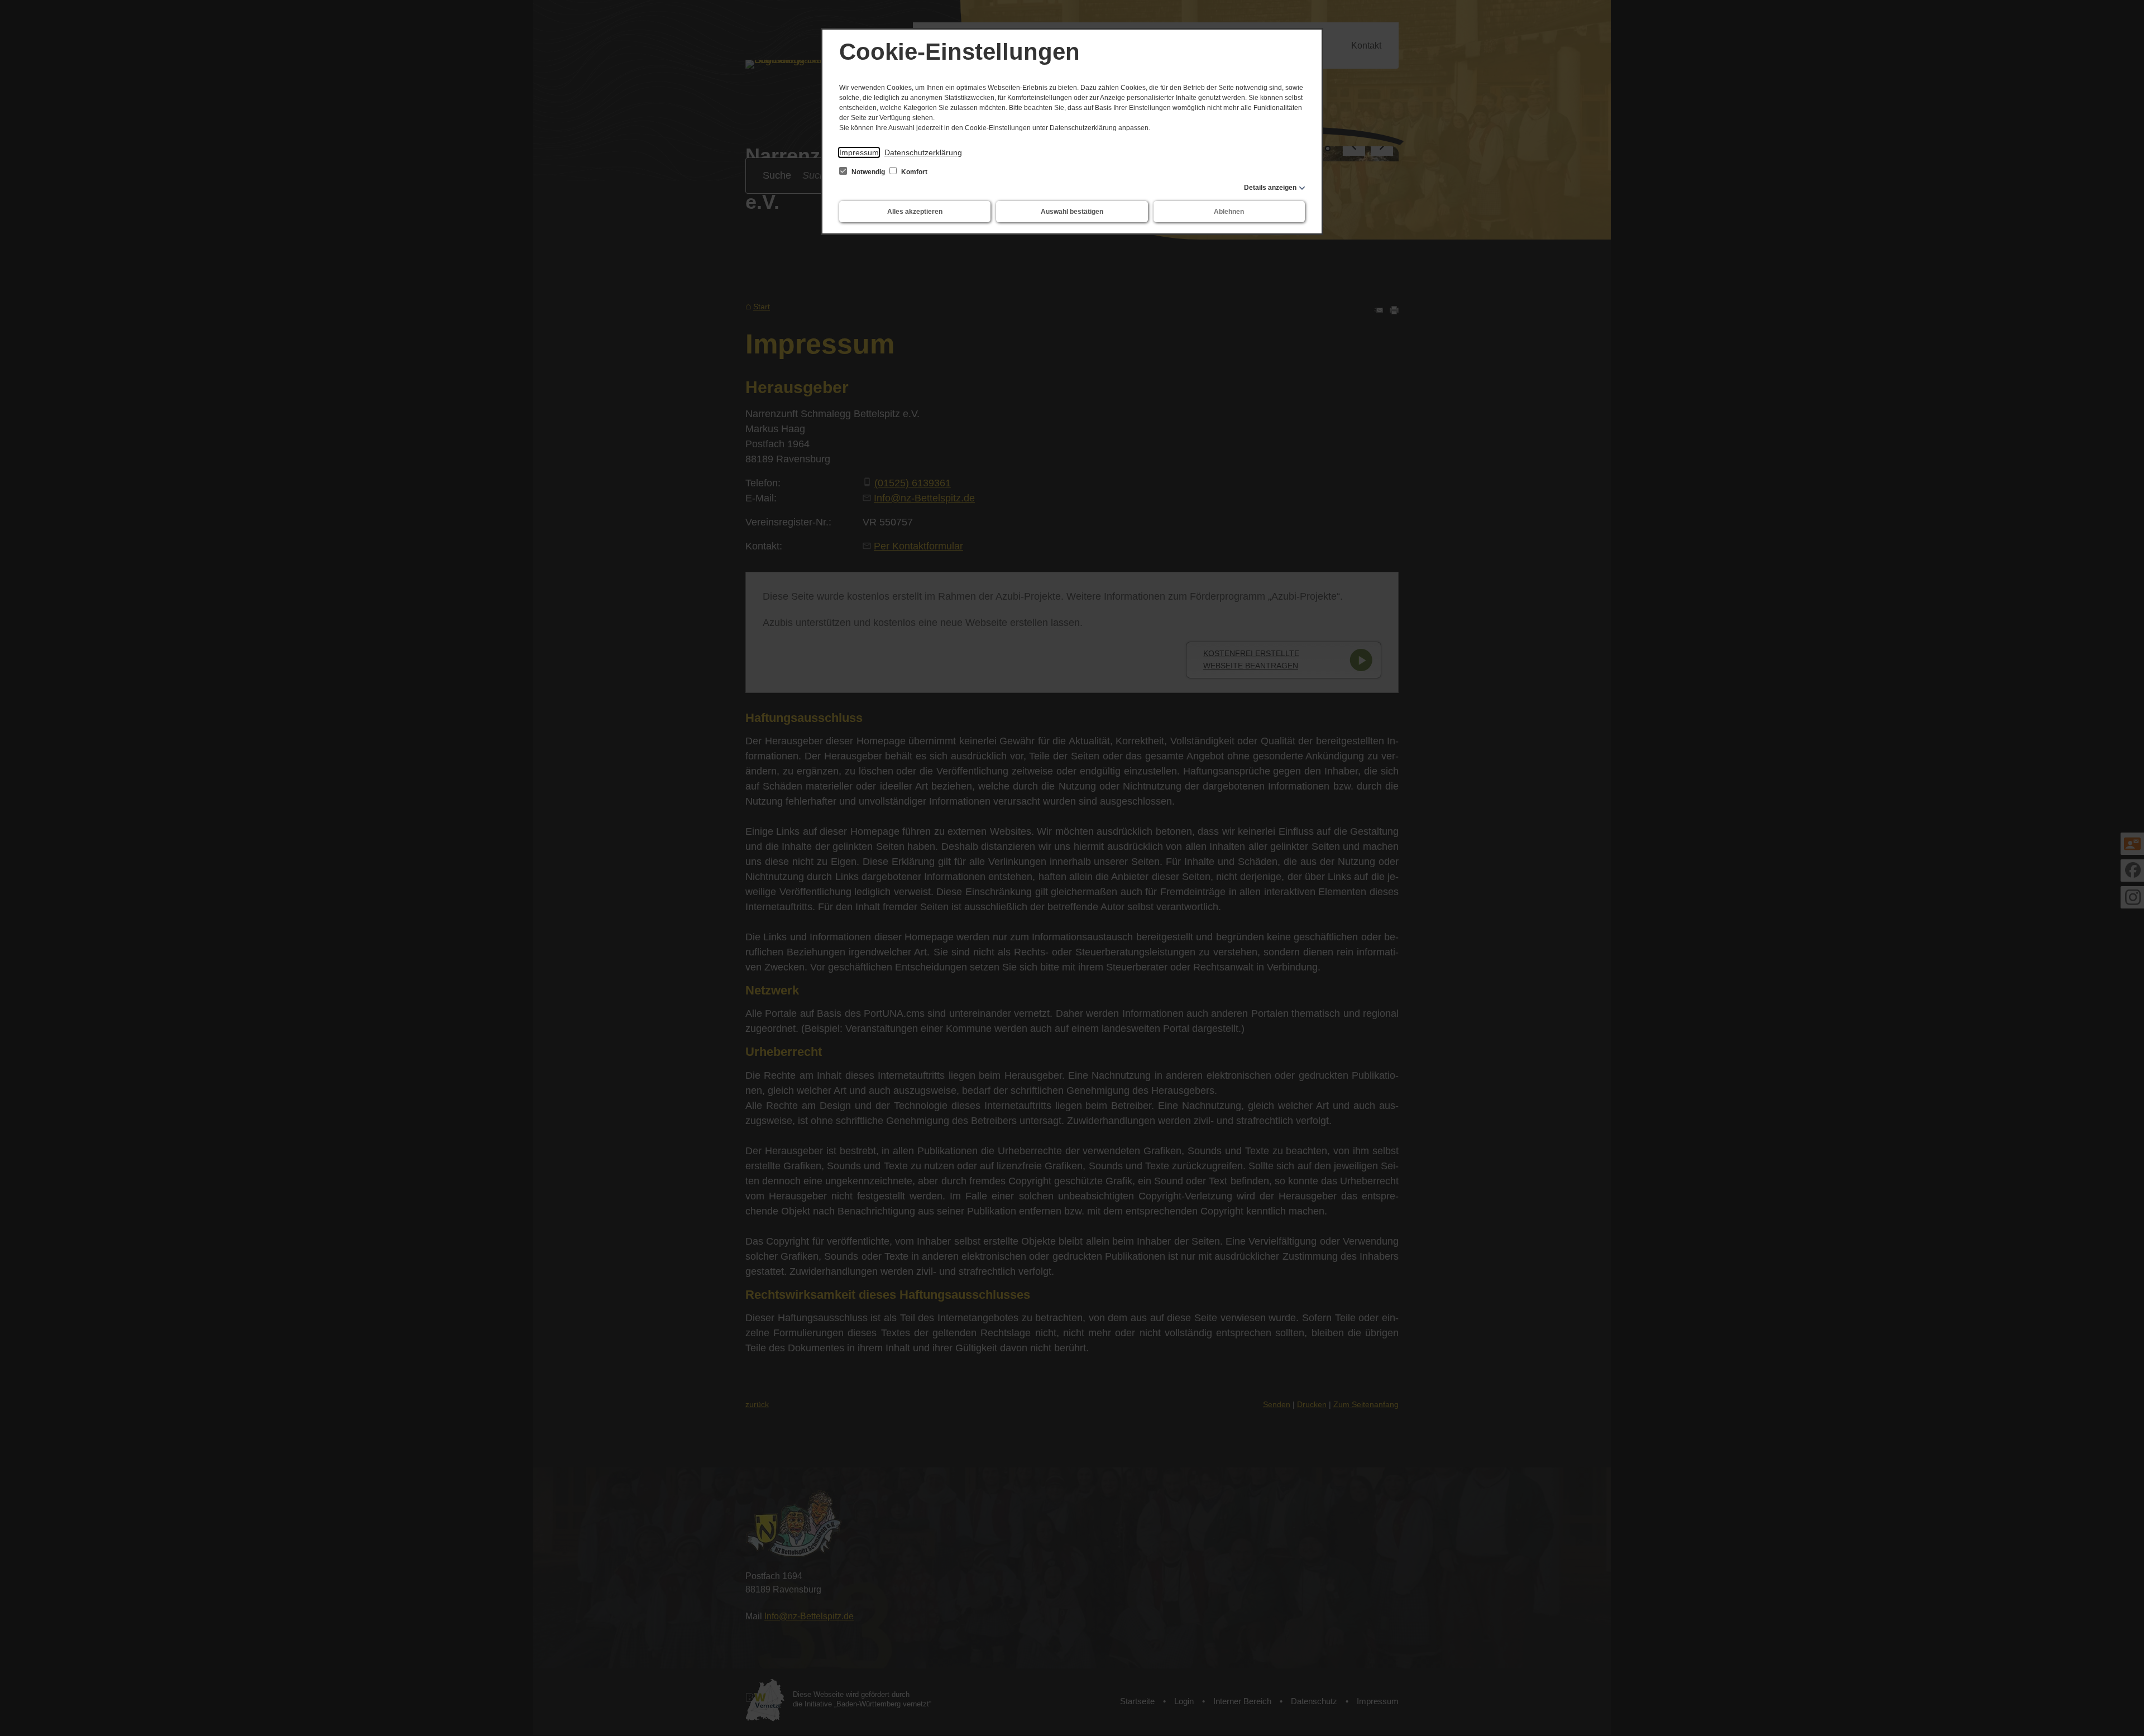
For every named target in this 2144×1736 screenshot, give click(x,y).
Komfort (913, 172)
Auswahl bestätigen (1072, 212)
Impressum (859, 152)
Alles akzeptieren (915, 212)
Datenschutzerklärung (923, 152)
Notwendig (868, 172)
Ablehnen (1229, 212)
